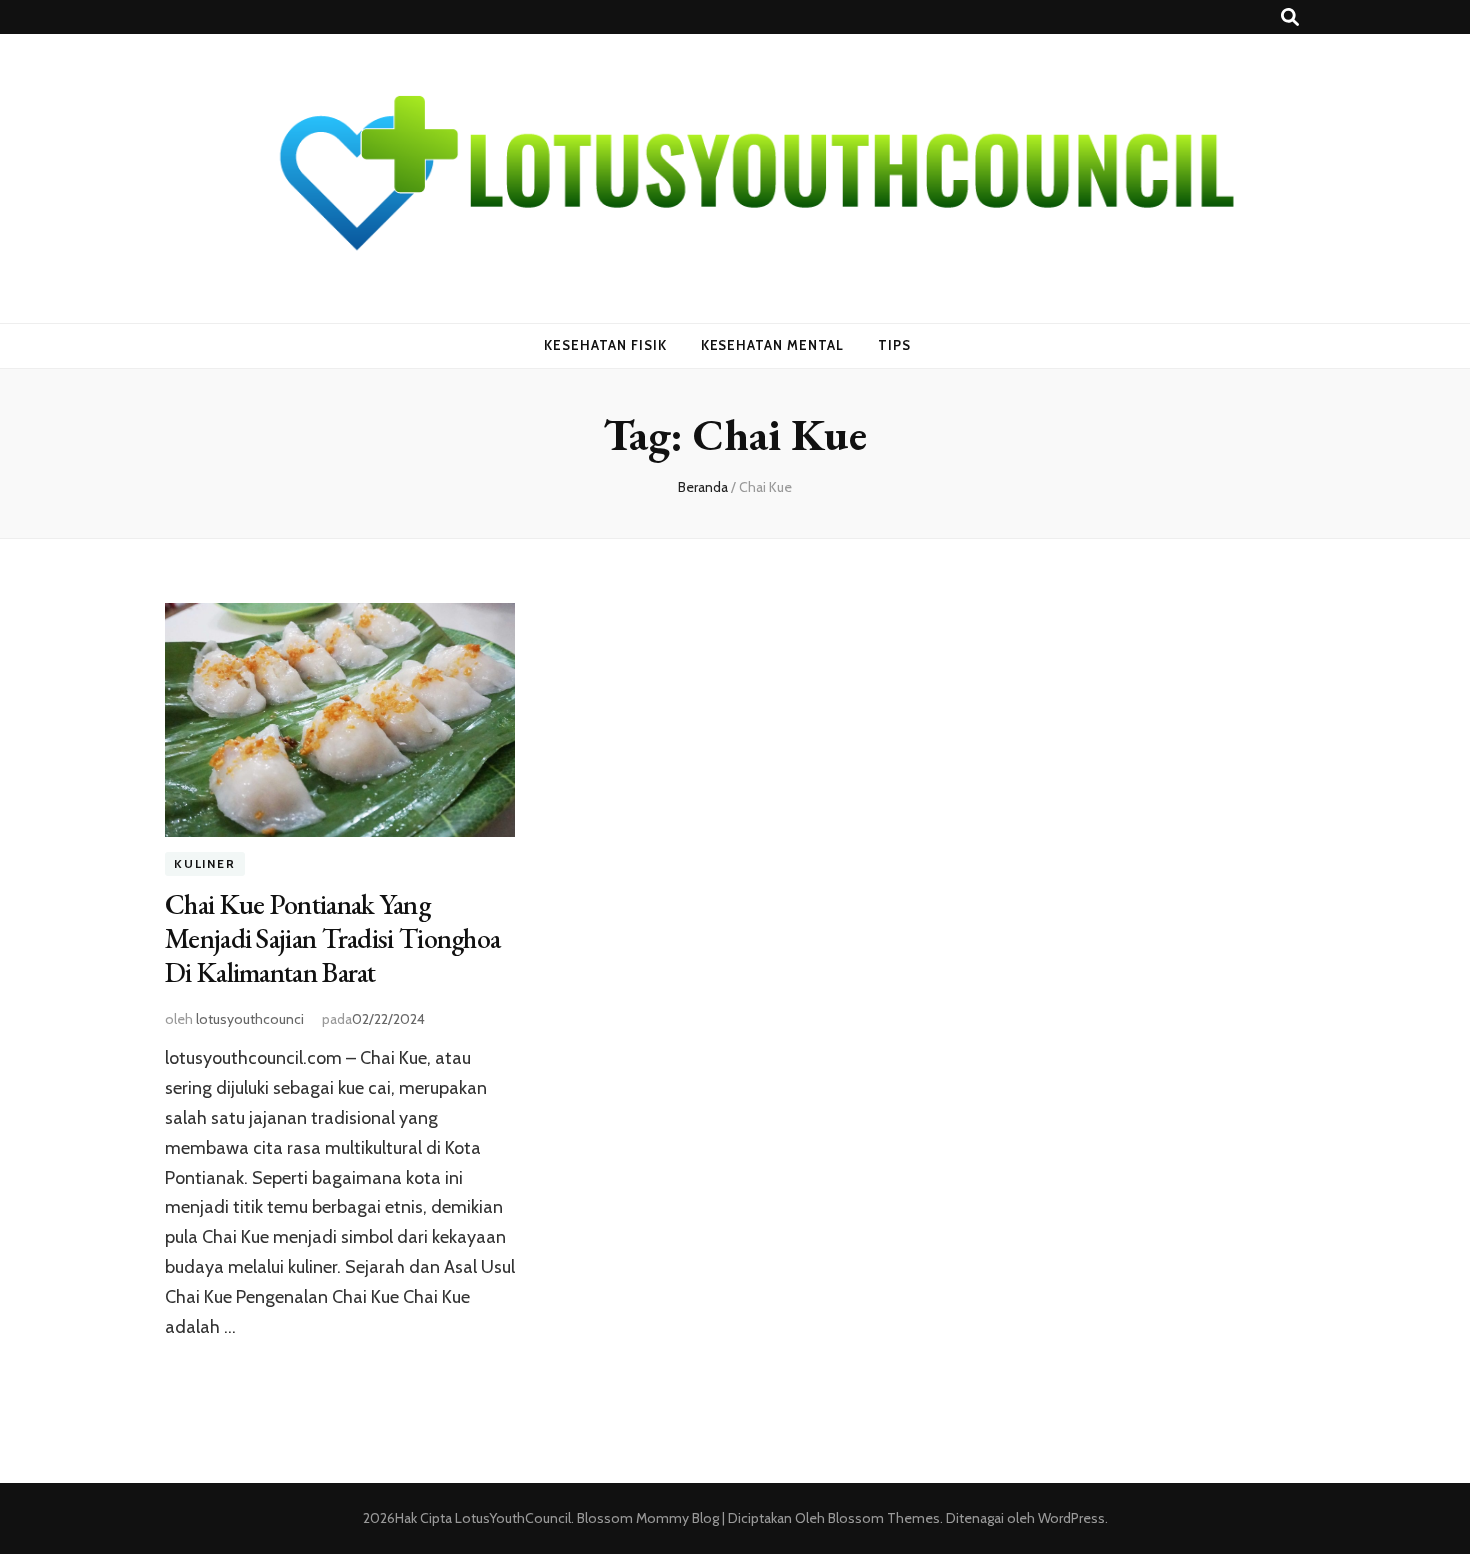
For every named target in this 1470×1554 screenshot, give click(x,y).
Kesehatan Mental (773, 345)
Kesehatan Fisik (605, 345)
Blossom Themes (882, 1518)
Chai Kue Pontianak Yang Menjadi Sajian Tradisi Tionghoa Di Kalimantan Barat (332, 938)
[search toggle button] (1290, 17)
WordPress (1071, 1518)
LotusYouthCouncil (513, 1518)
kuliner (205, 864)
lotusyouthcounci (250, 1019)
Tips (894, 345)
